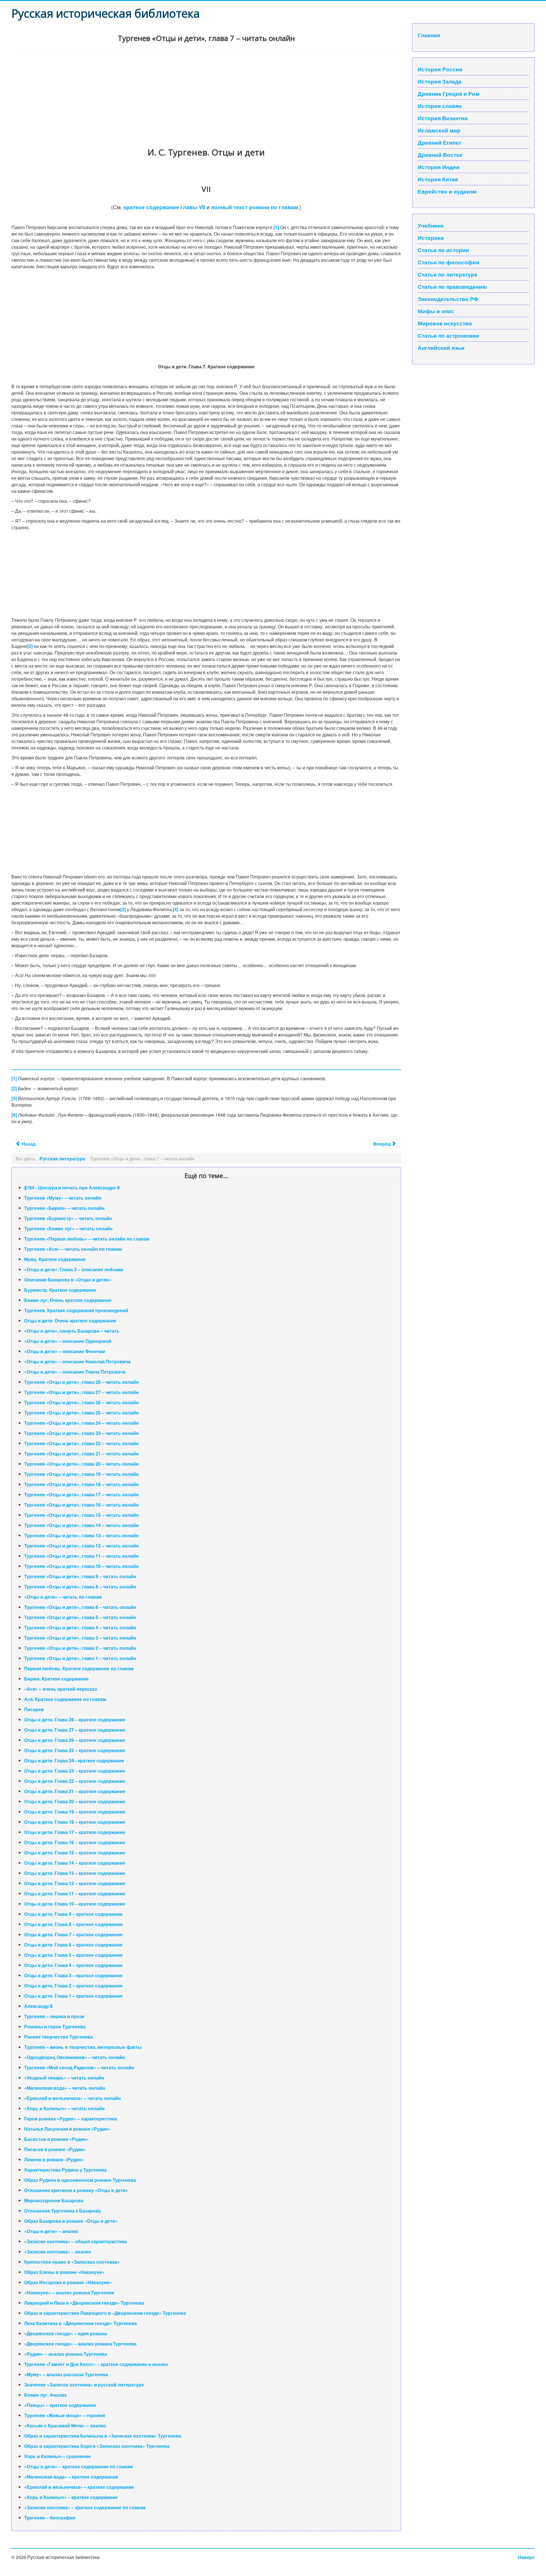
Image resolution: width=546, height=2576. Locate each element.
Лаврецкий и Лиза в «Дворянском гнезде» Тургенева (84, 2303)
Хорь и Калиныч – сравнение (57, 2456)
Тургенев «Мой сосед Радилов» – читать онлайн (79, 2067)
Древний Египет (440, 142)
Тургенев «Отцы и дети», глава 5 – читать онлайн (80, 1617)
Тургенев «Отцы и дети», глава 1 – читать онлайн (80, 1658)
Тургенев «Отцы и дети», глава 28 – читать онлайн (81, 1382)
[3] (123, 909)
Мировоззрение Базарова (54, 2200)
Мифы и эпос (436, 311)
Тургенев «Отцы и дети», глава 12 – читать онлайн (81, 1546)
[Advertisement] (182, 97)
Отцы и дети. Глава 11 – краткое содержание (75, 1893)
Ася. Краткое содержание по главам (65, 1699)
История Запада (440, 81)
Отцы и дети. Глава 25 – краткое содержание (75, 1750)
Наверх (526, 2557)
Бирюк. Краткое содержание (56, 1679)
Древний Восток (440, 155)
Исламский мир (439, 130)
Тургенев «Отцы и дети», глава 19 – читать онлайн (81, 1474)
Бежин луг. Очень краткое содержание (68, 1300)
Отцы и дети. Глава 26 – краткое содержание (75, 1740)
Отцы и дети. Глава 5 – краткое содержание (73, 1955)
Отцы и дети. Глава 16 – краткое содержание (75, 1842)
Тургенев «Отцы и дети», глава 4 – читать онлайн (80, 1627)
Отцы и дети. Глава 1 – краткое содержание (73, 1996)
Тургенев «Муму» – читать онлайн (63, 1198)
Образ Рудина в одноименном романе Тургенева (80, 2180)
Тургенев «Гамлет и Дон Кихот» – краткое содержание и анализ (96, 2364)
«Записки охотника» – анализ (58, 2252)
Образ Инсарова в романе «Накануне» (68, 2282)
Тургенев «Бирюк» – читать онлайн (64, 1208)
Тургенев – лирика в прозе (54, 2016)
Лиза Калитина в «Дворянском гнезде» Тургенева (80, 2323)
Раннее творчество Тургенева (58, 2037)
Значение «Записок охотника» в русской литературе (84, 2385)
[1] (276, 227)
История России (440, 69)
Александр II (38, 2006)
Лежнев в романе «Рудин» (54, 2160)
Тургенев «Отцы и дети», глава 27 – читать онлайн (81, 1392)
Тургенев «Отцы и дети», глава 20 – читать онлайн (81, 1464)
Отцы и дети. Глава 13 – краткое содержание (75, 1873)
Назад (28, 1144)
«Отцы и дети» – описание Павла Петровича (75, 1372)
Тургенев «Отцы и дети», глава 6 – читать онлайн (80, 1607)
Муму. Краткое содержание (55, 1259)
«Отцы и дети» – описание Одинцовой (68, 1341)
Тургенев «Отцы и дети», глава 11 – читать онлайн (81, 1556)
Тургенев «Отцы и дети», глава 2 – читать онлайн (80, 1648)
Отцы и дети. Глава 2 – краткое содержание (73, 1986)
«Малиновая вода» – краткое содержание (71, 2477)
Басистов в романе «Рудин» (56, 2139)
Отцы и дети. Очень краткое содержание (70, 1321)
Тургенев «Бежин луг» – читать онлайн (68, 1228)
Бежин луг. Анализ (45, 2395)
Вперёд (382, 1144)
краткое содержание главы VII (164, 207)
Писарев (34, 1709)
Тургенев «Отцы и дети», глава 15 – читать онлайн (81, 1515)
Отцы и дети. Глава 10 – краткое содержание (75, 1904)
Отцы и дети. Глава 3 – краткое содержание (73, 1975)
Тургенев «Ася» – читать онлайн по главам (73, 1249)
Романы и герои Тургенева (55, 2026)
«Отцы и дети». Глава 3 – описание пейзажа (74, 1269)
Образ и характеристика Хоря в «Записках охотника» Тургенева (97, 2446)
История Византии (443, 118)
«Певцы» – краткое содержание (60, 2405)
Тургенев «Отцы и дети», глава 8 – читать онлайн (80, 1587)
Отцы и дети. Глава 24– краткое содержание (74, 1760)
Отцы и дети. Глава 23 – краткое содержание (75, 1771)
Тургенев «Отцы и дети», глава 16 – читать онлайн (81, 1505)
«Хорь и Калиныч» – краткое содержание (71, 2497)
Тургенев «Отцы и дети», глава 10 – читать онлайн (81, 1566)
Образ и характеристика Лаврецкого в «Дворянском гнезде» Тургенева (105, 2313)
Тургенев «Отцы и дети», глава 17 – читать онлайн (81, 1494)
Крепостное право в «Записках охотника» (72, 2262)
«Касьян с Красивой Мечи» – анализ (65, 2426)
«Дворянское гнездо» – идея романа (66, 2333)
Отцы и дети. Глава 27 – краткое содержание (75, 1730)
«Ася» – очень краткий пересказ (61, 1689)
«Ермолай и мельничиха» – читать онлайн (73, 2098)
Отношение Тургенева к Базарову (63, 2211)
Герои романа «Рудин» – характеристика (71, 2119)
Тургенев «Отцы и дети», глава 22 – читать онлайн (81, 1443)
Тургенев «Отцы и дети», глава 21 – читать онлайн (81, 1454)
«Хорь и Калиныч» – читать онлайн (64, 2108)
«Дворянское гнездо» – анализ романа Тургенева (80, 2344)
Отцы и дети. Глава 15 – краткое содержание (75, 1853)
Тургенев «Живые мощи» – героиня (65, 2415)
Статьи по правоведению (452, 286)
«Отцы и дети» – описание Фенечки (65, 1351)
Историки (431, 238)
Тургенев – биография (50, 2518)
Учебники (431, 225)
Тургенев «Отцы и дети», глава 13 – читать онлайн (81, 1535)
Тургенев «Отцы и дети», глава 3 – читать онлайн (80, 1638)
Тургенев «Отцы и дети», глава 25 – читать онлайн (81, 1413)
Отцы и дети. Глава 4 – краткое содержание (73, 1965)
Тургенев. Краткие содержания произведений (76, 1310)
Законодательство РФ (448, 299)
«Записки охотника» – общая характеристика (76, 2241)
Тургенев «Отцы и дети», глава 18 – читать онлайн (81, 1484)
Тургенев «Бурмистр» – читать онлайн (68, 1218)
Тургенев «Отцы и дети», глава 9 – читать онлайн (80, 1576)
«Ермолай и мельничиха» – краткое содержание (79, 2487)
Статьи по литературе (448, 274)
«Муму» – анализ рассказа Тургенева (66, 2374)
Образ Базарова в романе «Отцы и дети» (71, 2221)
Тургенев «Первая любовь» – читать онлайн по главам (87, 1239)
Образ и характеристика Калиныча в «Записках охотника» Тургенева (103, 2436)
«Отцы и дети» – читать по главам (63, 1597)
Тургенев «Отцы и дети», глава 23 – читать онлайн (81, 1433)
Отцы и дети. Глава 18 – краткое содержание (75, 1822)
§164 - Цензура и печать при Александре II (72, 1188)
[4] (176, 909)
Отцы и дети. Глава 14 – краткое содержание (75, 1863)
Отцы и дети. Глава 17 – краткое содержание (75, 1832)
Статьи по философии (449, 262)
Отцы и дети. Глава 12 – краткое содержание (75, 1883)
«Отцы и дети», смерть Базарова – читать (72, 1331)
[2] (30, 646)
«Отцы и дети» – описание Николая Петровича (77, 1361)
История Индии (439, 167)
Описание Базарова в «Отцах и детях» (68, 1280)
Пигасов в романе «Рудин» (55, 2149)
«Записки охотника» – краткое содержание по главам (85, 2507)
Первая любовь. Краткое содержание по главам (79, 1668)
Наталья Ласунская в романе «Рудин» (67, 2129)
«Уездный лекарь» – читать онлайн (64, 2078)
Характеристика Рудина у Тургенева (65, 2170)
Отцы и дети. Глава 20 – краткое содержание (75, 1801)
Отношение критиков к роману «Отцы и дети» (76, 2190)
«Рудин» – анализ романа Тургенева (66, 2354)
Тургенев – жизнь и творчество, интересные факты (83, 2047)
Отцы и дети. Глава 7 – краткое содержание (73, 1934)
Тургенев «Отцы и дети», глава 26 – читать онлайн (81, 1402)
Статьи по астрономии (448, 335)
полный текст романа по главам (255, 207)
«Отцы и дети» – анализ (51, 2231)
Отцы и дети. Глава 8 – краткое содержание (73, 1924)
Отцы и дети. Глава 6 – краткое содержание (73, 1945)
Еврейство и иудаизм (447, 191)
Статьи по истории (443, 250)
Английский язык (441, 348)
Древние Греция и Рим (449, 94)
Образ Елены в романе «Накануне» (64, 2272)
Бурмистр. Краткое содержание (60, 1290)
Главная (429, 35)
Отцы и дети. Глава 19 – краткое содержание (75, 1812)
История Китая (438, 179)
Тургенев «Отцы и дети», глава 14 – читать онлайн (81, 1525)
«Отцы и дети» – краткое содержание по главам (78, 2466)
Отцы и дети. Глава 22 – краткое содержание (75, 1781)
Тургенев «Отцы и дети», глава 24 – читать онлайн (81, 1423)
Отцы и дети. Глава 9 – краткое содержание (73, 1914)
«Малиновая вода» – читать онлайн (65, 2088)
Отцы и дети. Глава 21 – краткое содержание (75, 1791)
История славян (440, 106)
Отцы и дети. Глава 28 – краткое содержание (75, 1720)
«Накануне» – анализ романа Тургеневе (69, 2293)
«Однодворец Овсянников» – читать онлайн (75, 2057)
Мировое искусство (445, 323)
